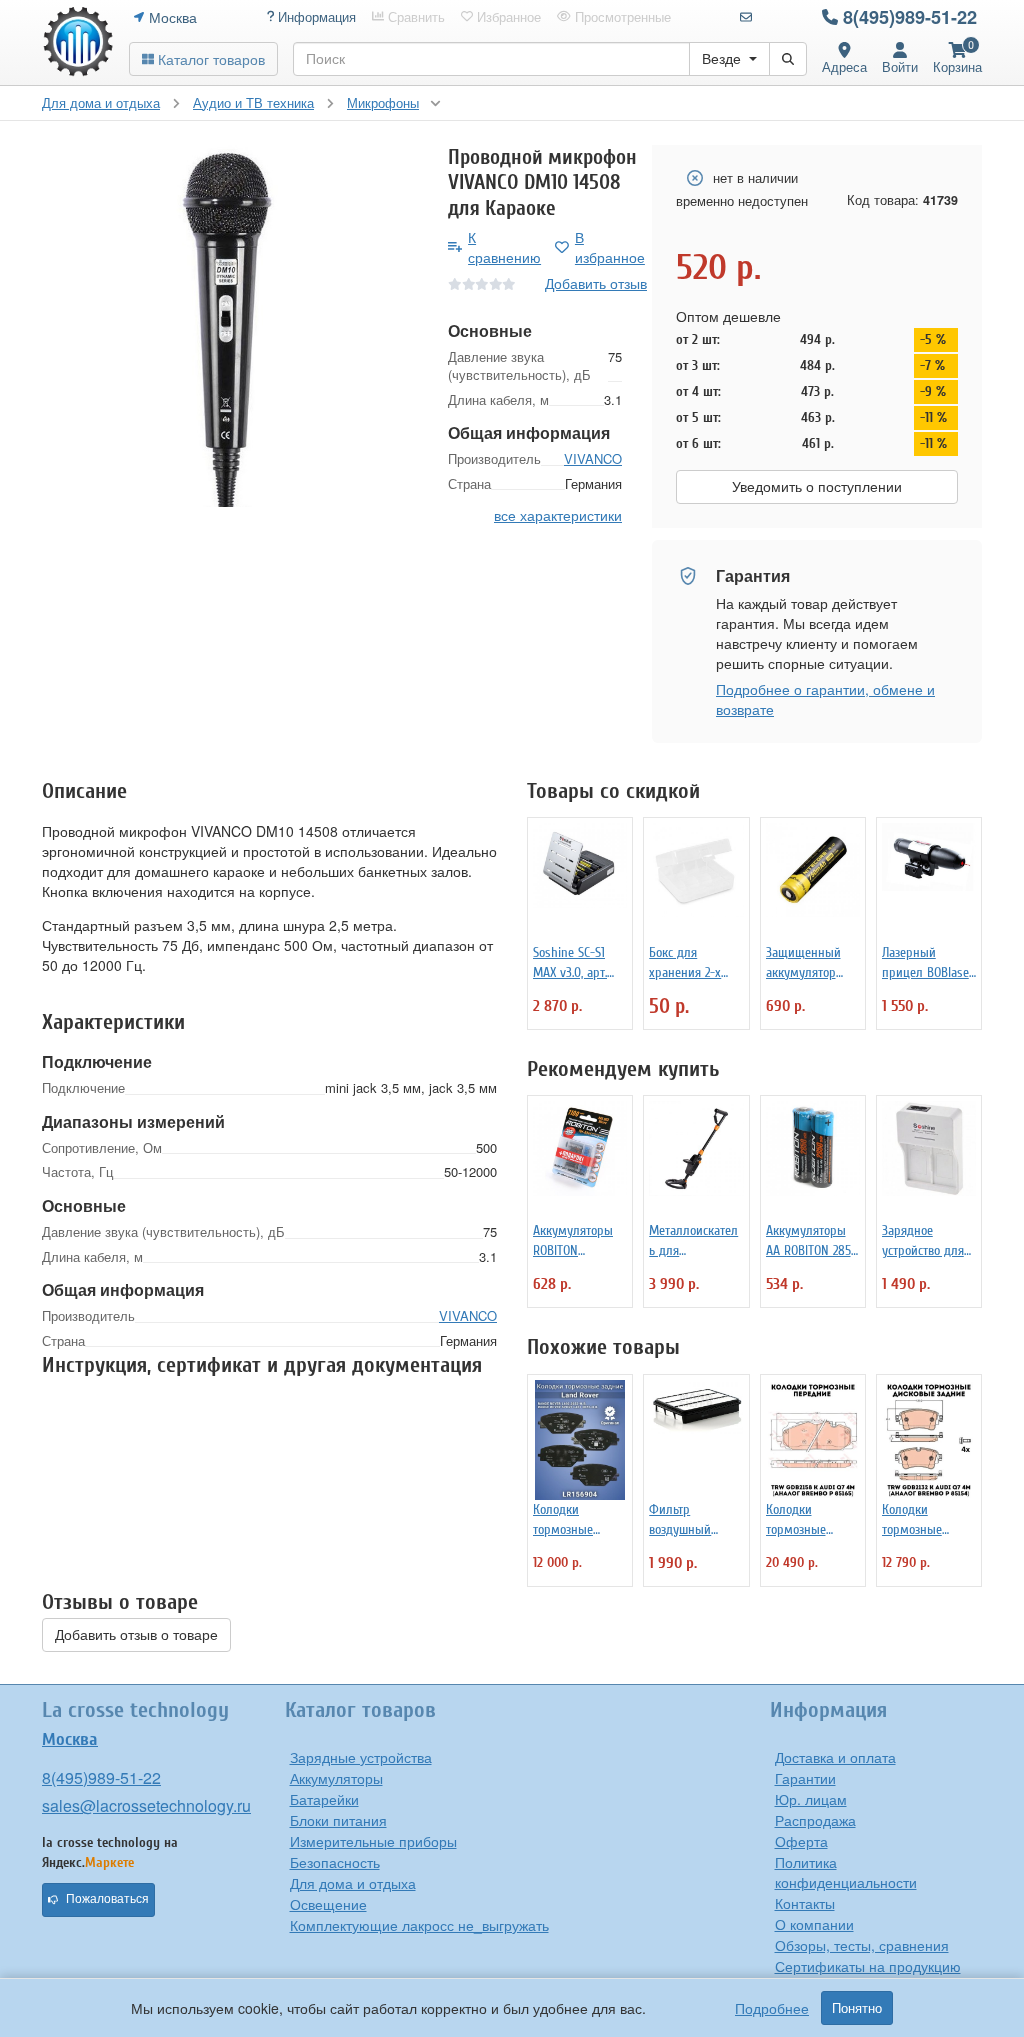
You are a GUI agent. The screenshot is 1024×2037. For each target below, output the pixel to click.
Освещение (328, 1904)
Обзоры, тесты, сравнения (862, 1945)
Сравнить (414, 17)
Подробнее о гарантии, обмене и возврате (825, 699)
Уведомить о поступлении (817, 487)
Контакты (805, 1903)
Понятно (857, 2008)
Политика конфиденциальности (846, 1872)
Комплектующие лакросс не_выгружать (419, 1925)
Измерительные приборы (373, 1841)
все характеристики (558, 515)
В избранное (610, 247)
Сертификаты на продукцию (868, 1966)
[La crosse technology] (78, 42)
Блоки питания (338, 1820)
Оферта (801, 1841)
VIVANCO (593, 458)
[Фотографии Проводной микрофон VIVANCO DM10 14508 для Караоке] (230, 326)
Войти (900, 66)
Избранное (507, 17)
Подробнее (772, 2008)
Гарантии (805, 1778)
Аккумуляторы (336, 1778)
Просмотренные (621, 17)
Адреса (844, 66)
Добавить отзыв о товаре (136, 1635)
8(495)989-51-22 (910, 17)
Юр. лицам (811, 1799)
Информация (315, 17)
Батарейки (324, 1799)
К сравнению (504, 247)
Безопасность (335, 1862)
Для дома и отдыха (353, 1883)
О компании (814, 1924)
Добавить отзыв (596, 283)
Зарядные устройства (361, 1757)
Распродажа (815, 1820)
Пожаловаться (107, 1899)
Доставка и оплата (835, 1757)
